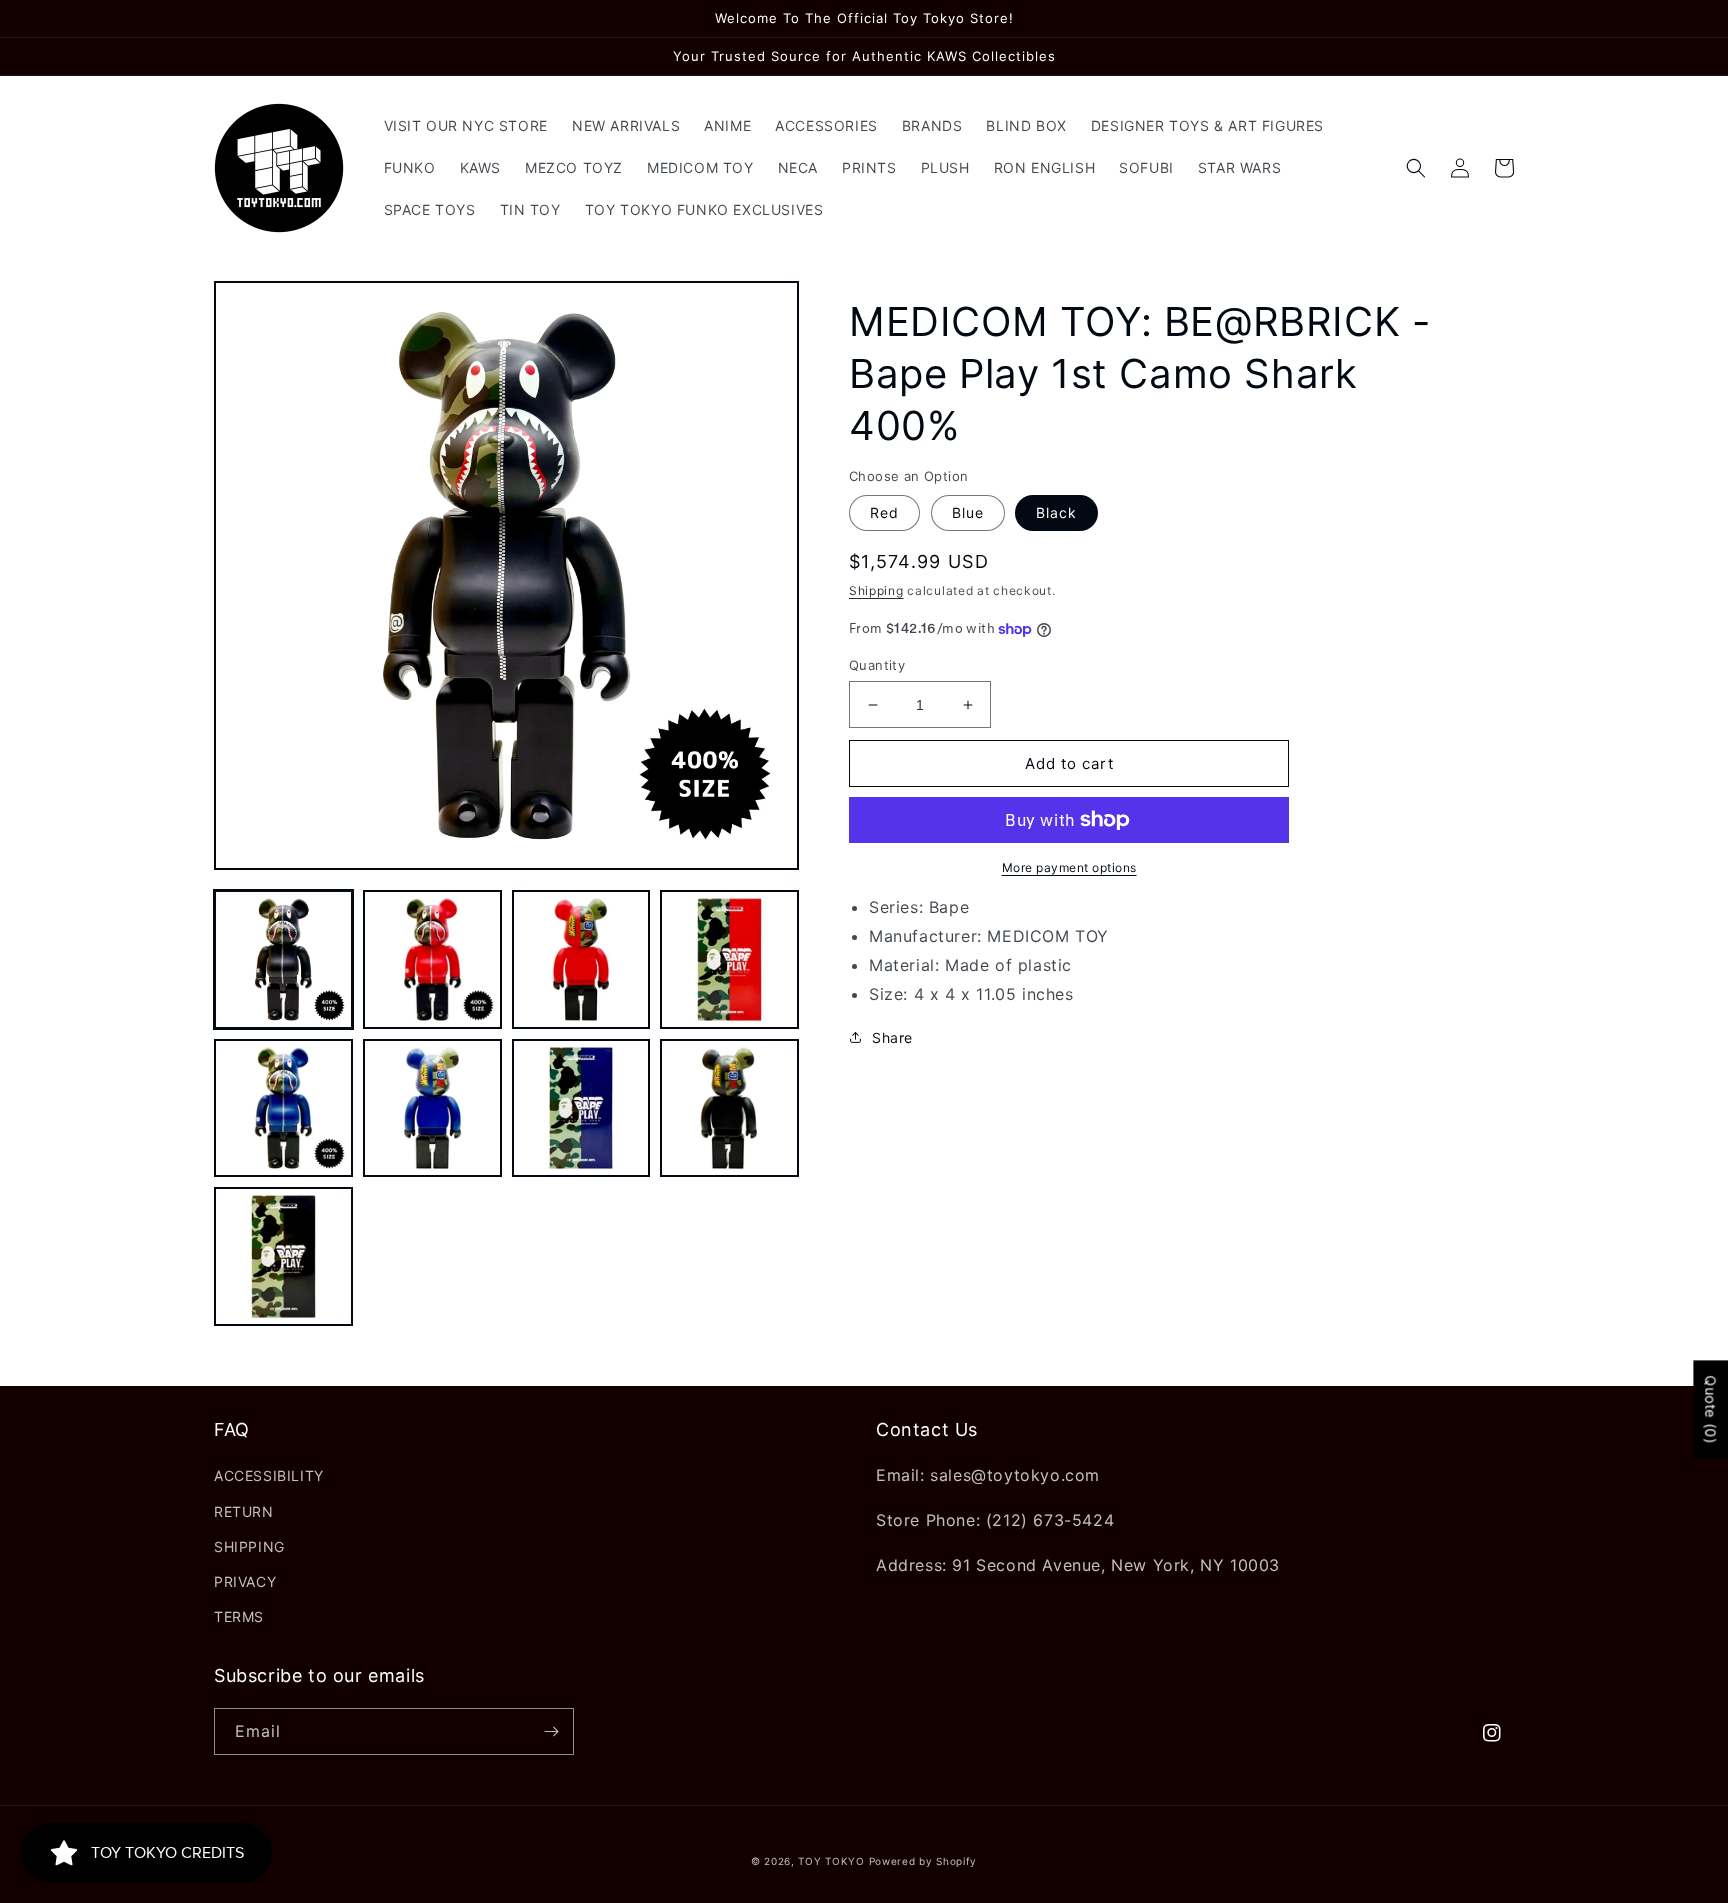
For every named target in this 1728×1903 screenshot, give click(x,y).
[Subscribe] (551, 1731)
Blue (968, 512)
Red (884, 512)
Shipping (876, 590)
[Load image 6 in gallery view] (432, 1108)
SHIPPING (249, 1546)
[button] (1416, 168)
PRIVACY (245, 1581)
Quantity (877, 665)
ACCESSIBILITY (269, 1475)
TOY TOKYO (831, 1861)
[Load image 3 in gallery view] (581, 959)
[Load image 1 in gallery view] (283, 959)
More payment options (1069, 867)
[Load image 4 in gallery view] (729, 959)
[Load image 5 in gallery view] (283, 1108)
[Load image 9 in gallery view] (283, 1256)
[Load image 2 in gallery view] (432, 959)
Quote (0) (1710, 1409)
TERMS (239, 1616)
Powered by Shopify (923, 1861)
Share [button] (892, 1037)
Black (1056, 512)
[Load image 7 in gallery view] (581, 1108)
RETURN (244, 1511)
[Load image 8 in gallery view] (729, 1108)
